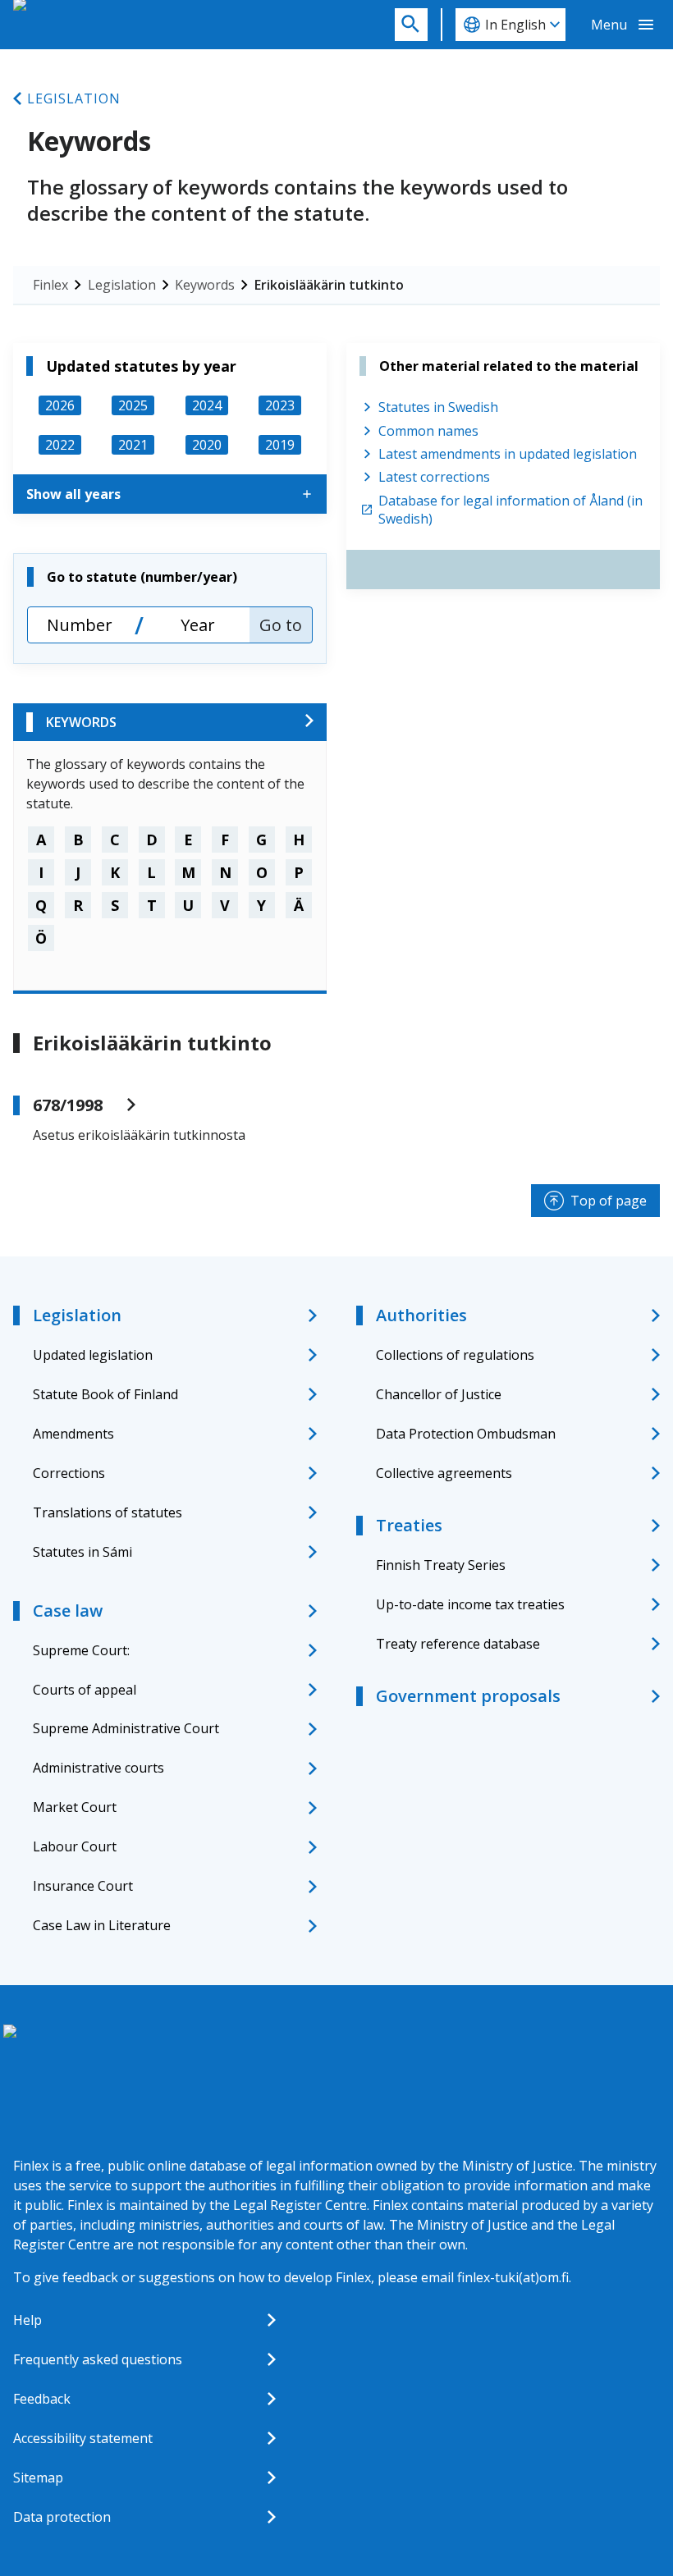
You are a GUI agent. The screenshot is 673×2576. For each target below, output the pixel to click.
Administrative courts (98, 1768)
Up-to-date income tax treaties (470, 1604)
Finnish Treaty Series (441, 1565)
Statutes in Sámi (82, 1552)
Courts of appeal (85, 1690)
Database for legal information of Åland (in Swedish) (510, 510)
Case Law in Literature (102, 1925)
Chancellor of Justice (439, 1394)
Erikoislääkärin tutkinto (329, 285)
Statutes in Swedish (438, 407)
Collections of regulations (455, 1355)
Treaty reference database (458, 1644)
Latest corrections (434, 477)
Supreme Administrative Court (126, 1728)
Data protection (62, 2517)
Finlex (50, 285)
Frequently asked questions (98, 2359)
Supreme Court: (81, 1650)
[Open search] (411, 25)
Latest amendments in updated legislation (508, 454)
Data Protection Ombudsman (466, 1434)
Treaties (409, 1525)
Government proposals (468, 1696)
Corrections (69, 1473)
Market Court (75, 1807)
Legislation (74, 98)
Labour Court (75, 1846)
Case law (68, 1611)
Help (27, 2320)
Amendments (73, 1434)
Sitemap (38, 2478)
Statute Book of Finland (105, 1394)
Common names (428, 431)
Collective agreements (444, 1473)
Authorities (421, 1315)
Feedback (42, 2399)
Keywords (205, 285)
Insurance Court (83, 1886)
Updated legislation (93, 1355)
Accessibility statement (83, 2438)
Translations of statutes (108, 1512)
